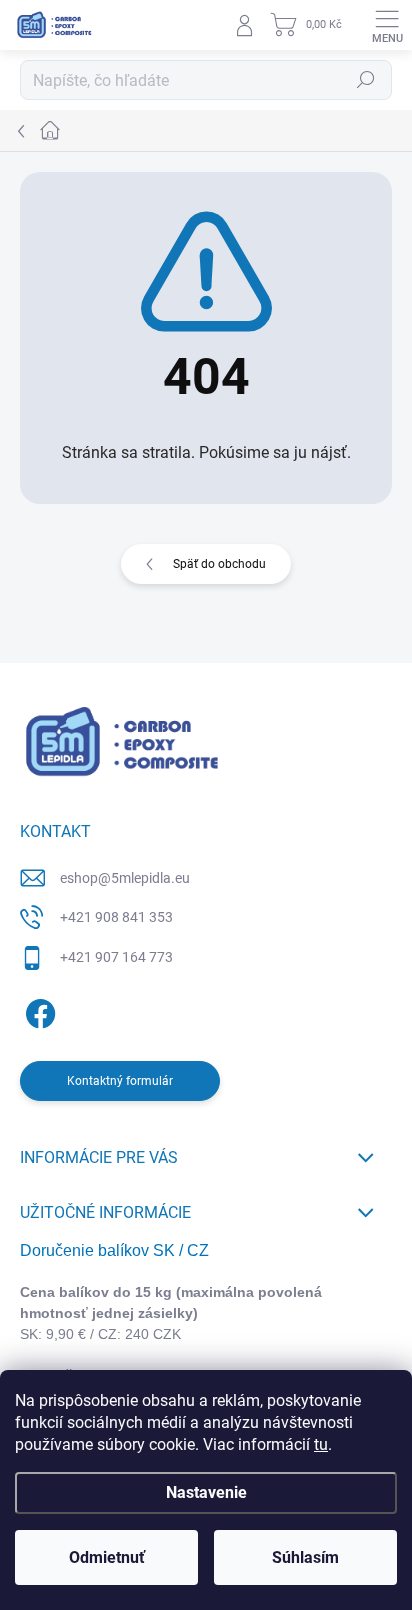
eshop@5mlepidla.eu (125, 878)
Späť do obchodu (219, 564)
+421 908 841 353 (116, 917)
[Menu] (387, 25)
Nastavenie (206, 1492)
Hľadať (366, 80)
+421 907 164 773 (116, 957)
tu (321, 1444)
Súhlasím (305, 1557)
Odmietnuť (107, 1557)
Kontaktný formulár (120, 1081)
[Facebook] (37, 1009)
